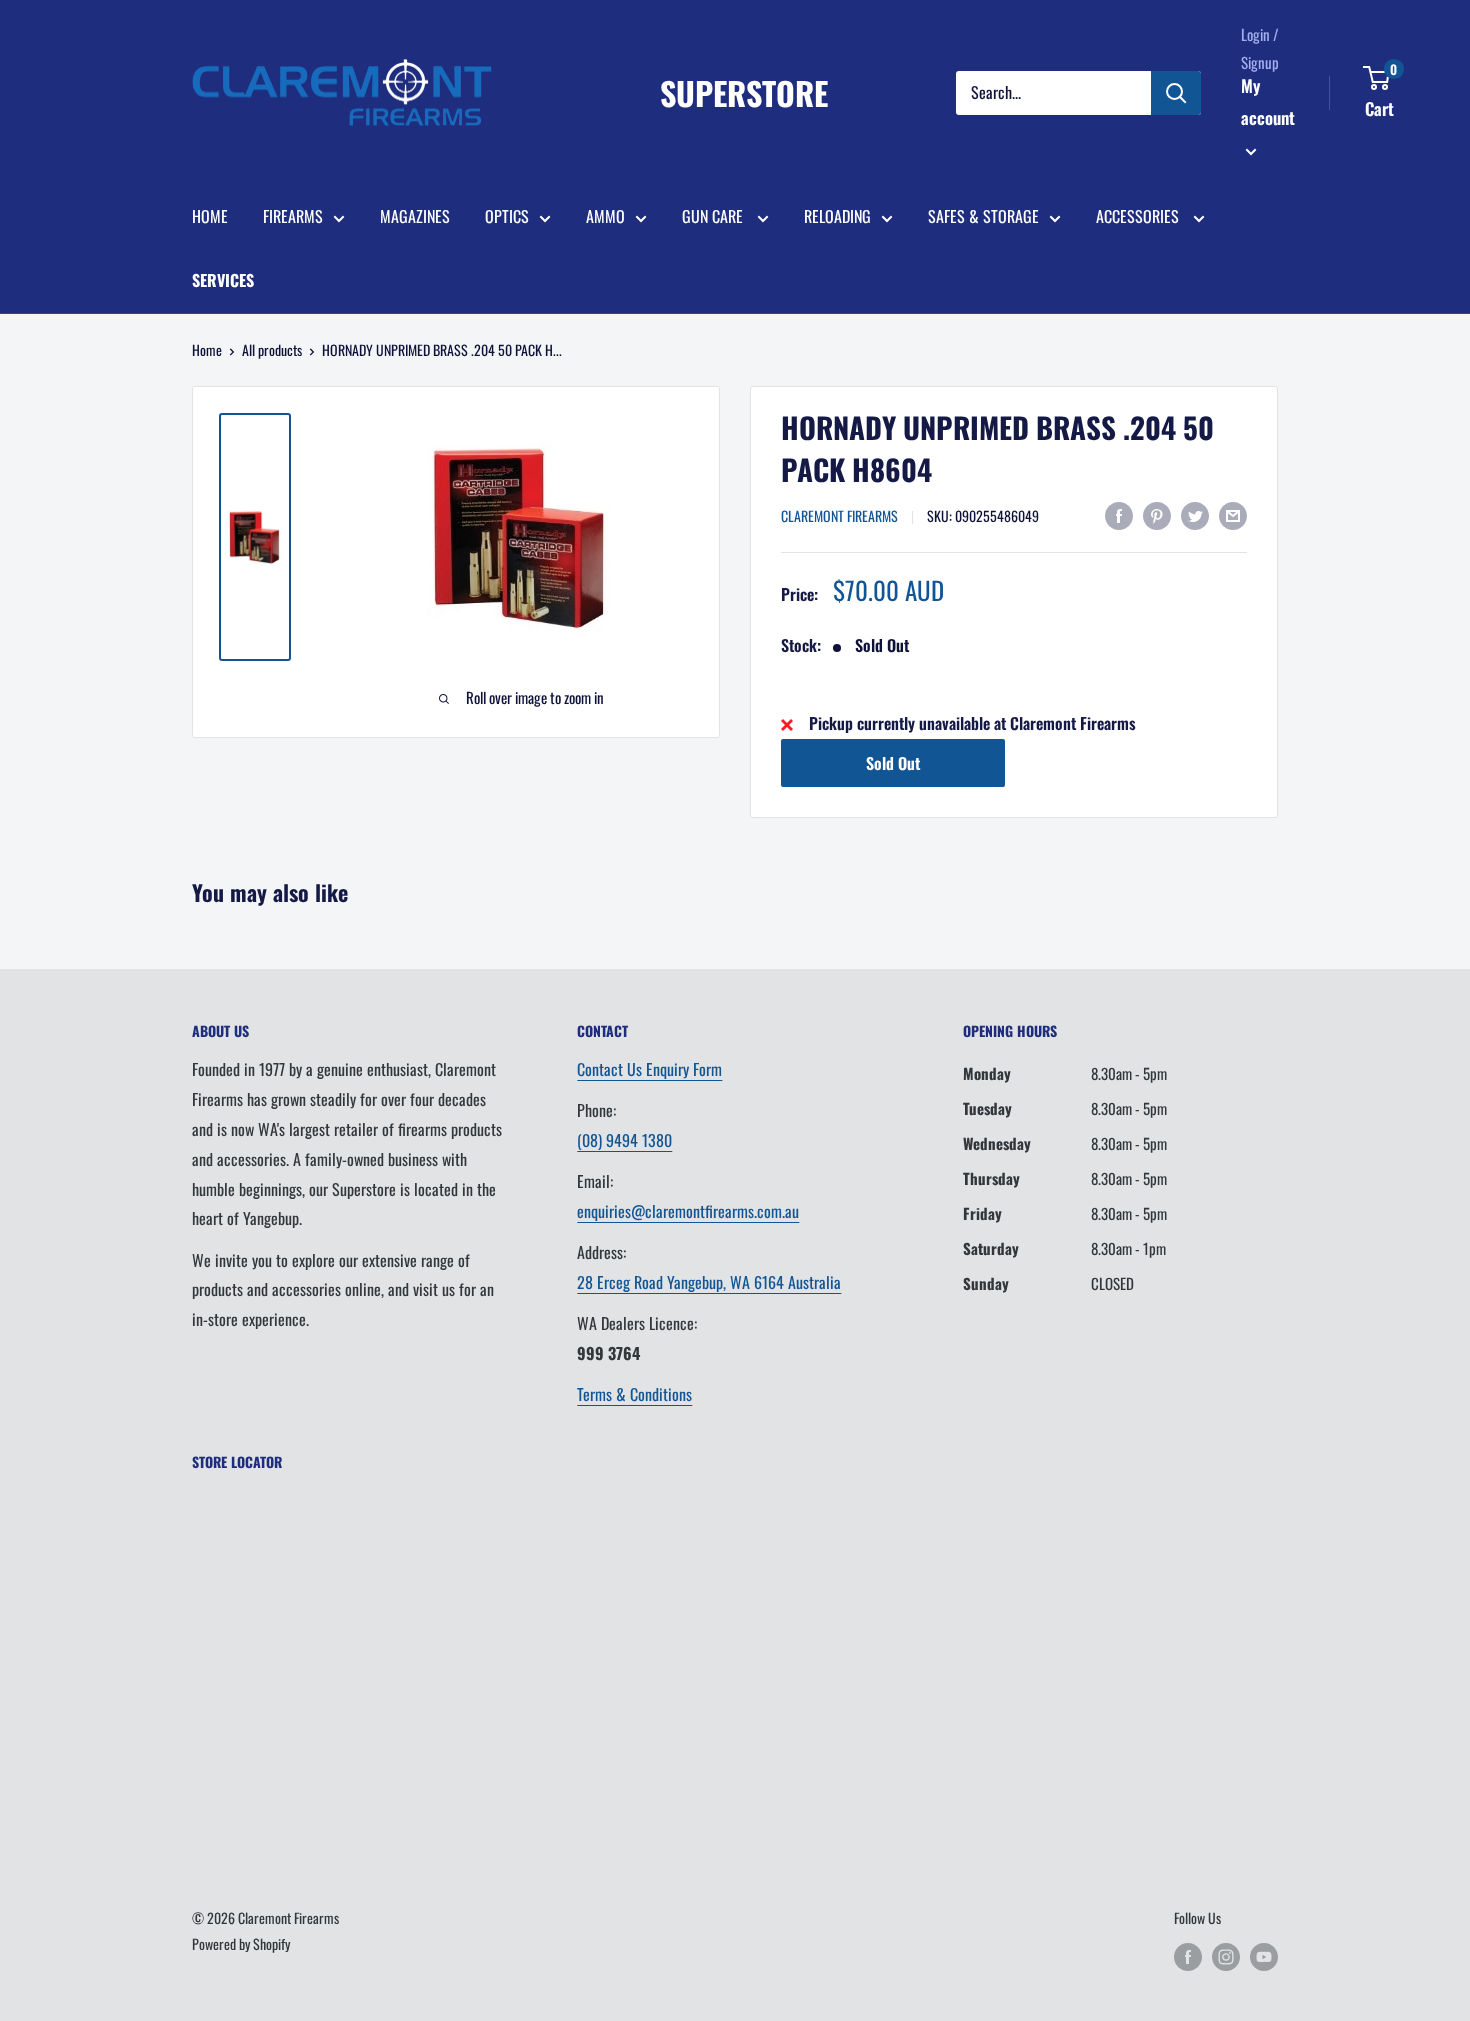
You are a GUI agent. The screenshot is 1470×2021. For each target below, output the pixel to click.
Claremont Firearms (839, 515)
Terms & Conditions (634, 1394)
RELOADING (837, 216)
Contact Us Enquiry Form (649, 1069)
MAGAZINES (415, 216)
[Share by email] (1233, 514)
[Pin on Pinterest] (1157, 514)
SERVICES (223, 280)
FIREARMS (293, 216)
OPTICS (507, 216)
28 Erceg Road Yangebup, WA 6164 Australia (709, 1282)
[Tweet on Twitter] (1195, 514)
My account (1268, 101)
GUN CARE (714, 216)
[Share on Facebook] (1119, 514)
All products (272, 349)
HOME (210, 216)
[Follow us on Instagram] (1226, 1956)
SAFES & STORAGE (983, 216)
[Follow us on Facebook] (1188, 1956)
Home (207, 349)
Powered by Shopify (241, 1943)
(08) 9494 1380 (624, 1140)
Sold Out (893, 763)
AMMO (605, 216)
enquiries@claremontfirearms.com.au (688, 1211)
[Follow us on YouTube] (1264, 1956)
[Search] (1176, 93)
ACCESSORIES (1139, 216)
